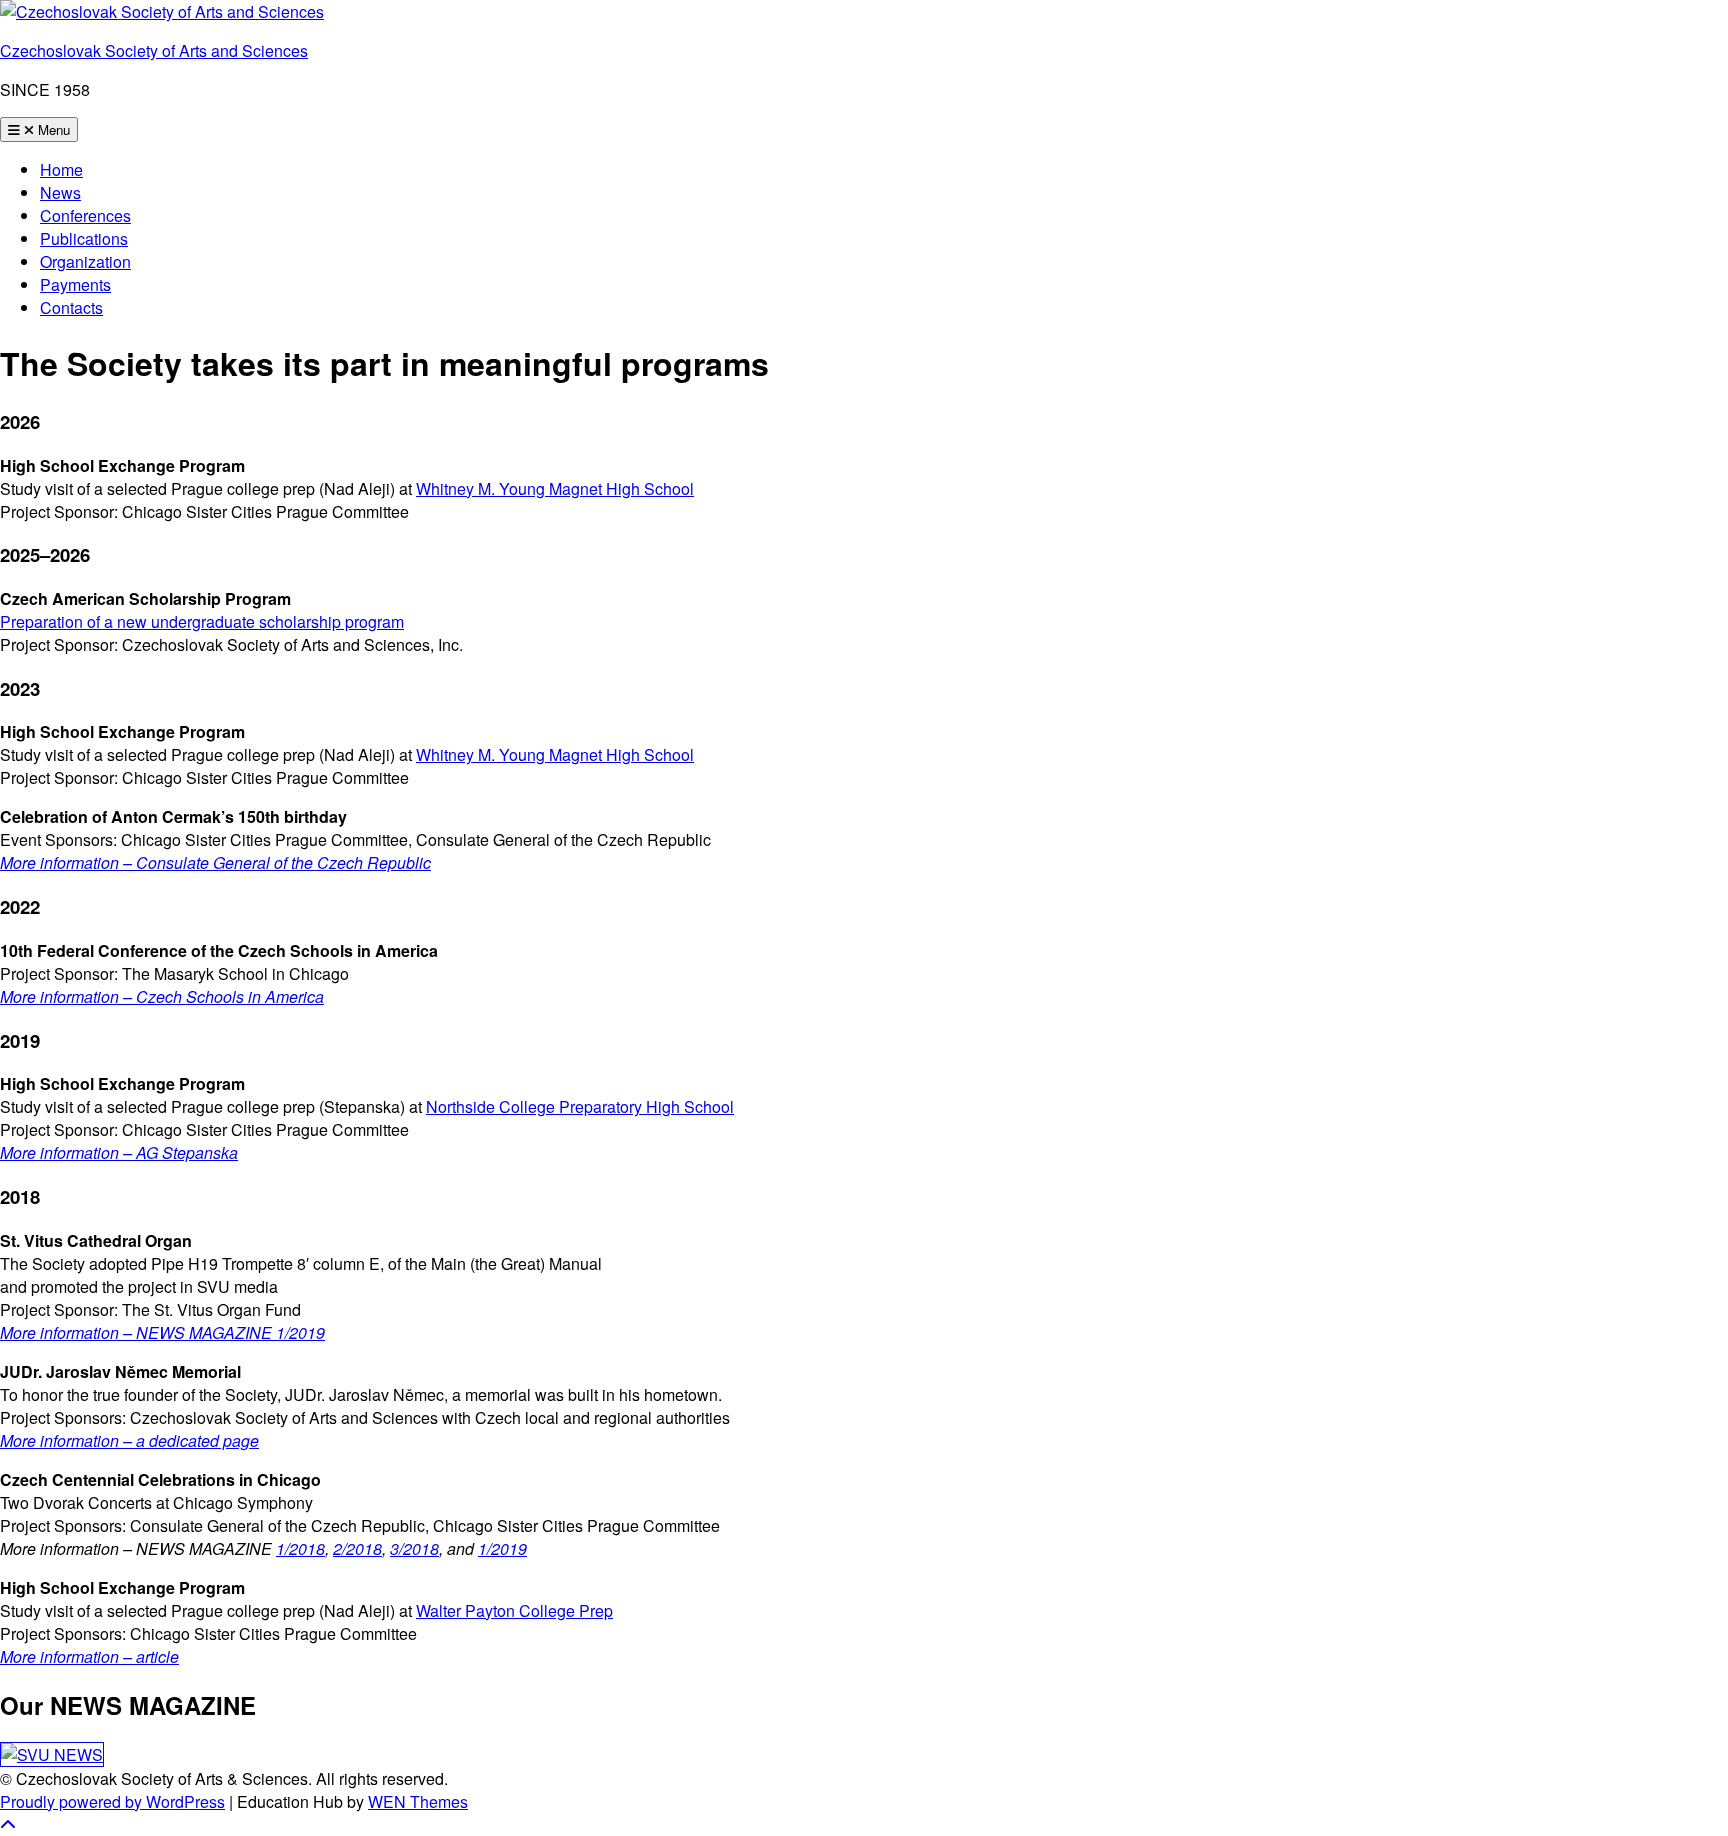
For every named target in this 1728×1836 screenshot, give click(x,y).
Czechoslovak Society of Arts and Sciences (154, 50)
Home (61, 169)
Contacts (71, 307)
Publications (84, 238)
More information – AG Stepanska (119, 1152)
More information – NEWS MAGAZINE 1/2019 (162, 1332)
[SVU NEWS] (52, 1754)
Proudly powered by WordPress (112, 1801)
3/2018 (414, 1548)
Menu (52, 129)
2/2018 (357, 1548)
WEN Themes (418, 1801)
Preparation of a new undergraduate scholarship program (202, 621)
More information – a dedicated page (129, 1440)
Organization (85, 261)
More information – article (89, 1656)
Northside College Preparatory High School (580, 1106)
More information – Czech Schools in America (162, 996)
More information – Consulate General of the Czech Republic (215, 862)
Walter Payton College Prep (514, 1610)
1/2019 (502, 1548)
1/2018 (300, 1548)
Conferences (85, 215)
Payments (75, 284)
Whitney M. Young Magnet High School (555, 488)
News (60, 192)
